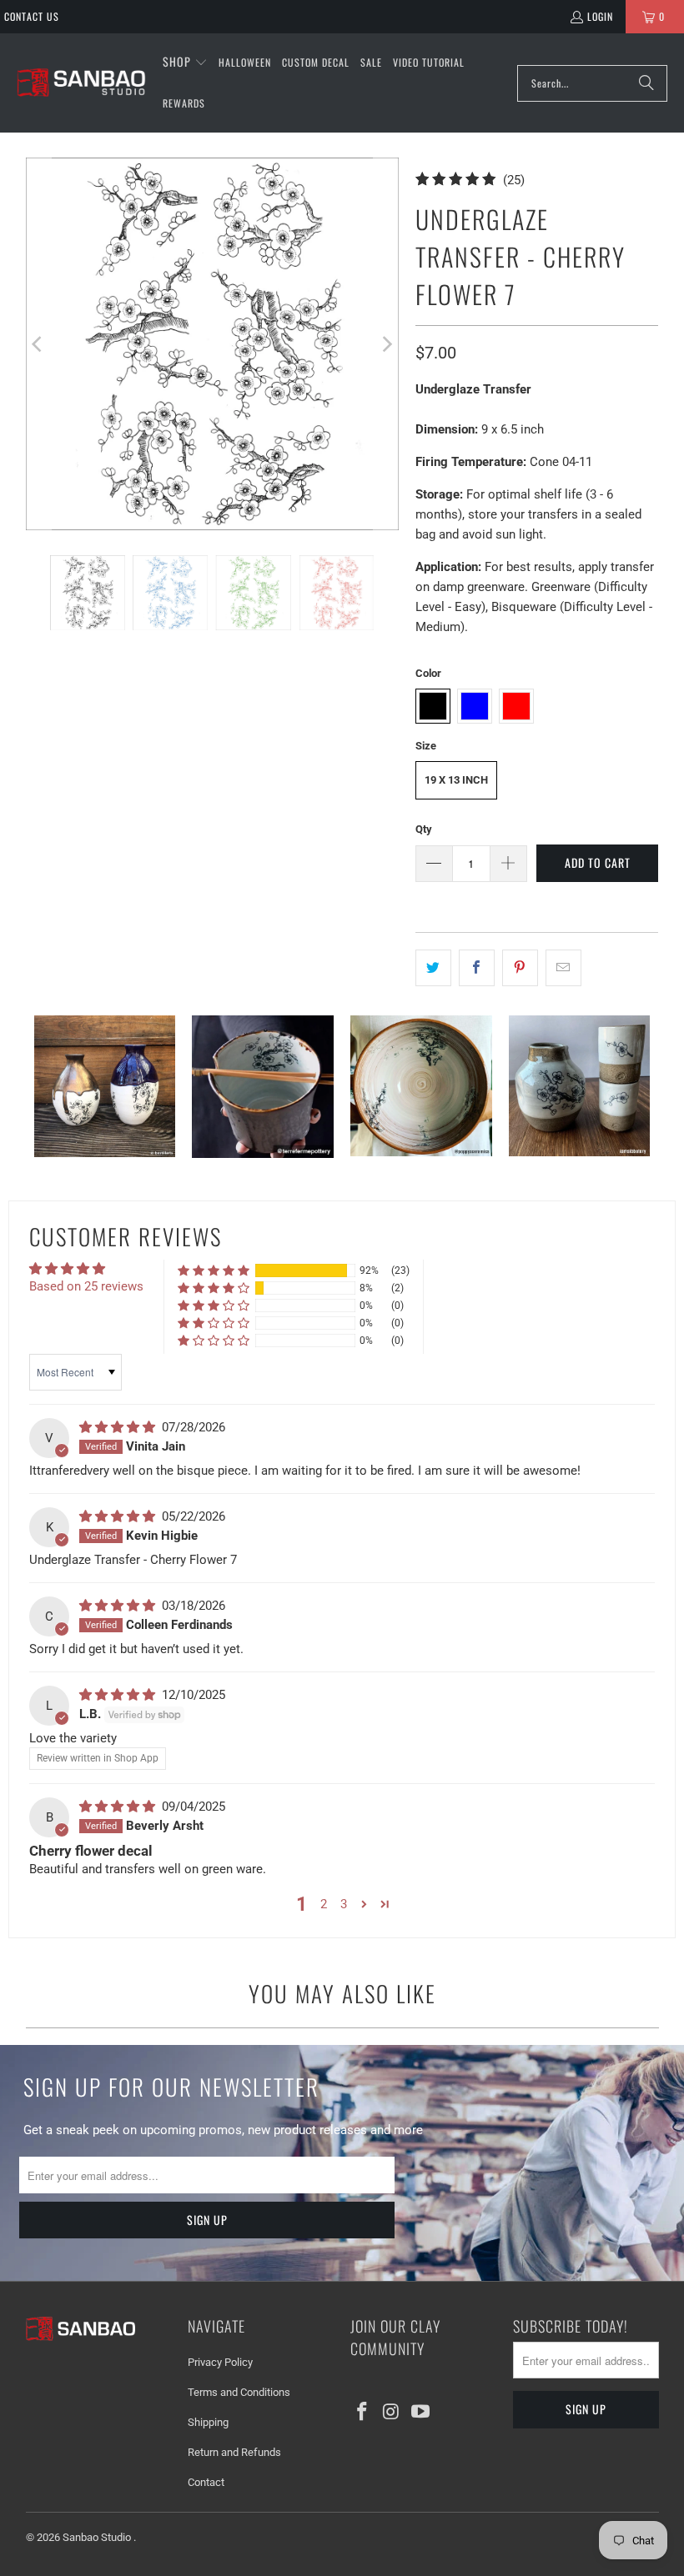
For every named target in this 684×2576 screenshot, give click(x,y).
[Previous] (38, 344)
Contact (206, 2482)
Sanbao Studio (98, 2537)
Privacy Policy (220, 2362)
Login (600, 16)
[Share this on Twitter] (433, 968)
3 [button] (344, 1904)
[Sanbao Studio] (81, 83)
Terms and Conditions (239, 2392)
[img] (119, 1427)
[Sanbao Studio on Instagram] (392, 2413)
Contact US (32, 16)
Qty (424, 829)
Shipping (208, 2422)
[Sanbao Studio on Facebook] (363, 2413)
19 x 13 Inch (456, 780)
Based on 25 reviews (86, 1286)
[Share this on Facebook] (477, 968)
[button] (185, 63)
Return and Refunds (234, 2452)
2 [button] (324, 1904)
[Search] (646, 83)
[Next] (386, 344)
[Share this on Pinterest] (520, 968)
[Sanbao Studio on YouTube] (420, 2413)
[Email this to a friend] (563, 968)
